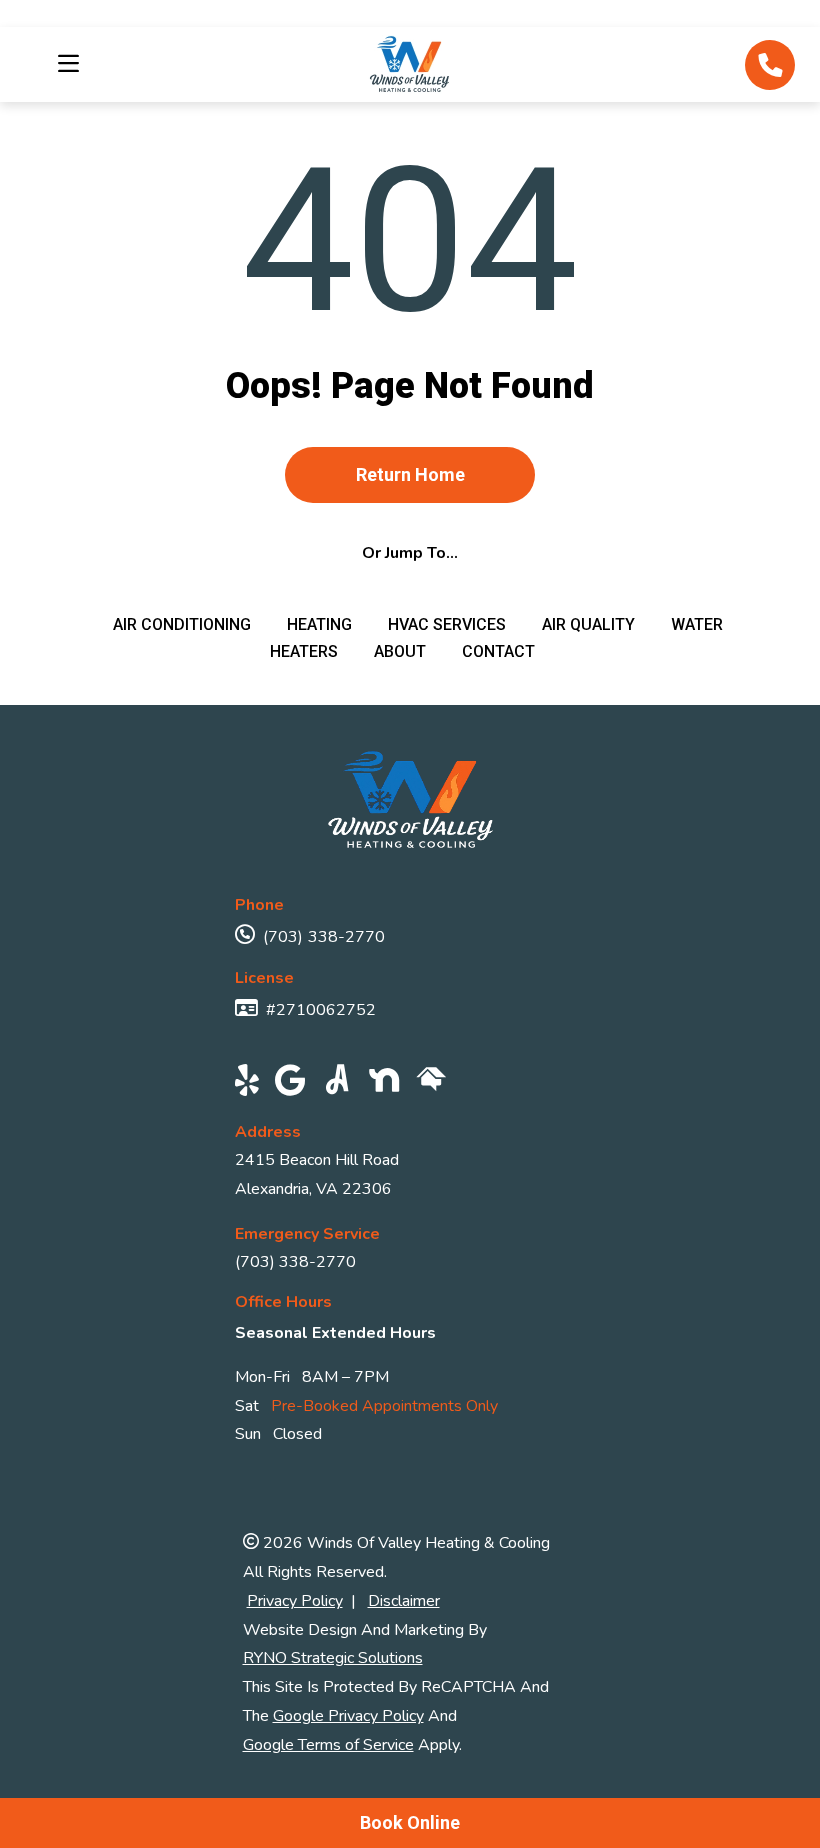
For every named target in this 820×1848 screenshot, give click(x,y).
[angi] (337, 1083)
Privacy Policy (295, 1601)
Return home (410, 474)
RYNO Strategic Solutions (333, 1658)
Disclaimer (404, 1601)
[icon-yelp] (247, 1083)
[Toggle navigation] (62, 64)
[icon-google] (290, 1083)
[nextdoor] (384, 1083)
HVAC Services (449, 624)
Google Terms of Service (328, 1745)
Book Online (410, 1822)
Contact (498, 651)
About (402, 651)
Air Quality (590, 624)
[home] (431, 1083)
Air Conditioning (184, 624)
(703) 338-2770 (324, 937)
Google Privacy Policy (348, 1716)
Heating (321, 624)
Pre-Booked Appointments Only (384, 1406)
